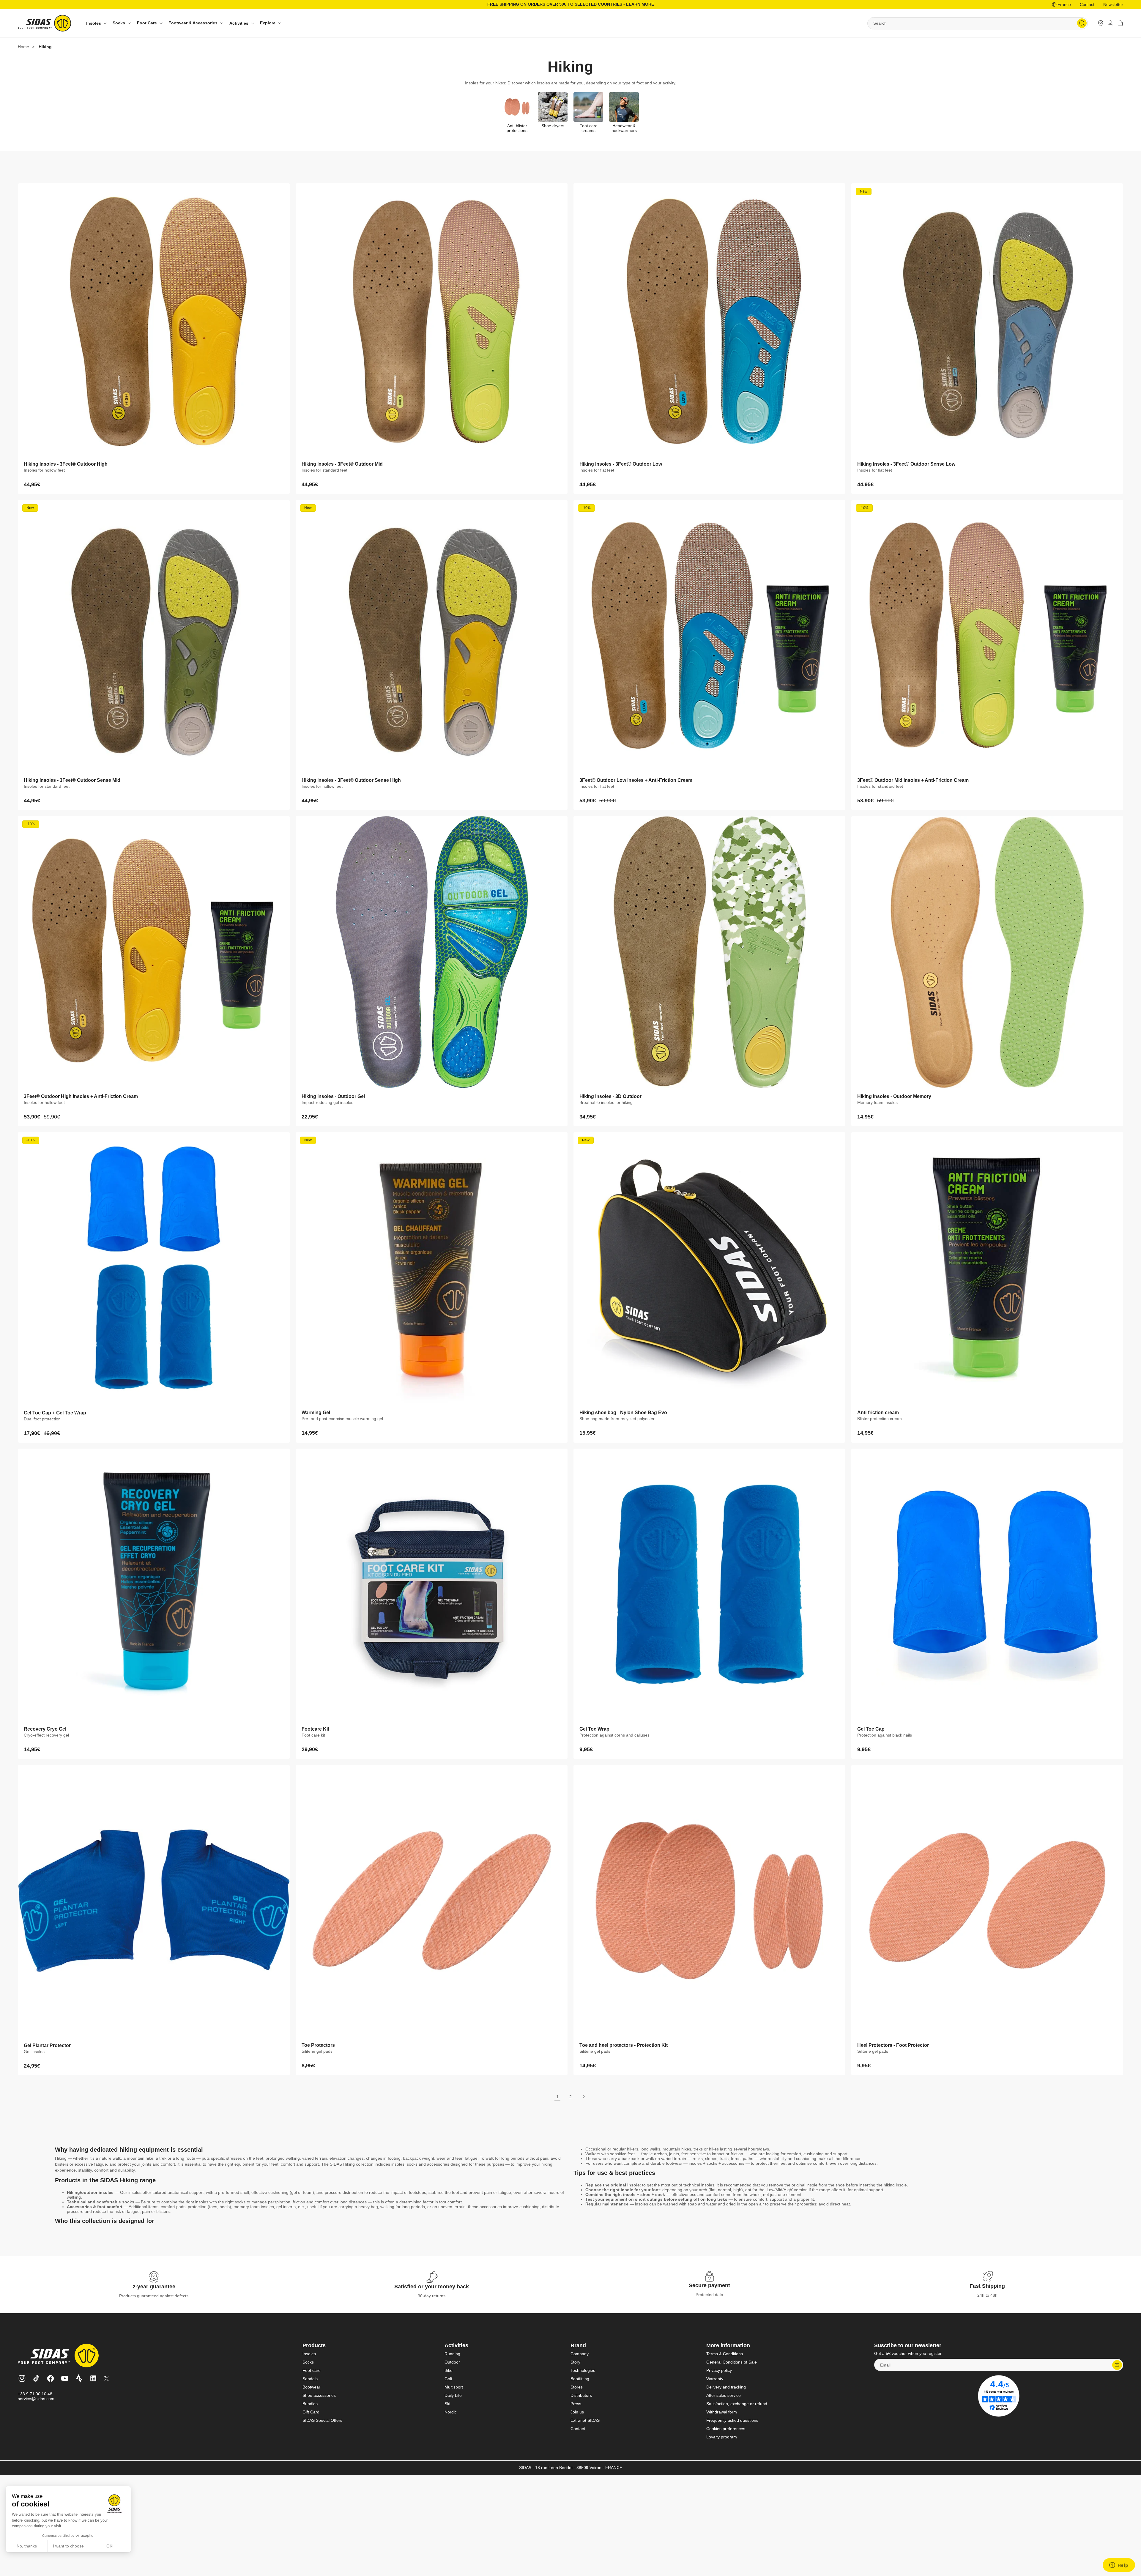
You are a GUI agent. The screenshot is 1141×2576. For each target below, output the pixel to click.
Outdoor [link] (452, 2362)
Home (23, 47)
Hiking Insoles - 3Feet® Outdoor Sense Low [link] (906, 464)
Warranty (715, 2379)
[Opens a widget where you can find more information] (1119, 2566)
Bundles (310, 2404)
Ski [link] (447, 2404)
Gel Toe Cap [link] (871, 1729)
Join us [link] (577, 2412)
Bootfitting (580, 2379)
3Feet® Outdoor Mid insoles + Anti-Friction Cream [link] (913, 780)
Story (575, 2362)
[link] (1101, 23)
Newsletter (1113, 4)
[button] (96, 23)
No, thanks (27, 2546)
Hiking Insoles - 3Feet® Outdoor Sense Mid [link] (72, 780)
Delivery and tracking (726, 2387)
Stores (577, 2387)
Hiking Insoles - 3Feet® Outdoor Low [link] (621, 464)
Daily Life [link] (453, 2395)
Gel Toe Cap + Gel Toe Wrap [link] (55, 1413)
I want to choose (68, 2546)
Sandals (310, 2379)
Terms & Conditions (725, 2354)
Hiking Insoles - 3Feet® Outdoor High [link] (66, 464)
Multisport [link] (454, 2387)
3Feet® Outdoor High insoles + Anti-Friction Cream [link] (81, 1096)
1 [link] (557, 2097)
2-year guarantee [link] (154, 2287)
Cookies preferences (726, 2429)
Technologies (583, 2370)
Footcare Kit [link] (315, 1729)
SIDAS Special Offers (322, 2420)
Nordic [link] (451, 2412)
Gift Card (311, 2412)
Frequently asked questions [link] (732, 2420)
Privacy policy (719, 2370)
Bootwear (311, 2387)
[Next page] (584, 2097)
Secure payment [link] (709, 2285)
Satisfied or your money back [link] (432, 2287)
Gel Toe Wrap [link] (594, 1729)
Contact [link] (1087, 4)
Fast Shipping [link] (987, 2286)
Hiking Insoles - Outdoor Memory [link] (894, 1096)
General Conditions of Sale (732, 2362)
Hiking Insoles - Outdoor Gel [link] (333, 1096)
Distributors (581, 2395)
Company (580, 2354)
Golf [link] (448, 2379)
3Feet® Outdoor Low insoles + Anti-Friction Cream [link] (636, 780)
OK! (110, 2546)
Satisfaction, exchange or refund (737, 2404)
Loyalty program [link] (722, 2437)
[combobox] (978, 23)
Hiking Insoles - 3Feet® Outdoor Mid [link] (342, 464)
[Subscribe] (1117, 2365)
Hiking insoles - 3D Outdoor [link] (610, 1096)
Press (576, 2404)
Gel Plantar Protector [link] (47, 2045)
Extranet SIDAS (585, 2420)
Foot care (312, 2370)
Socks (308, 2362)
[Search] (1082, 23)
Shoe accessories (319, 2395)
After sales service (724, 2395)
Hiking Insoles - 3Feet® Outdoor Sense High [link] (351, 780)
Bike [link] (449, 2370)
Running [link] (452, 2354)
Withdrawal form (722, 2412)
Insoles (309, 2354)
